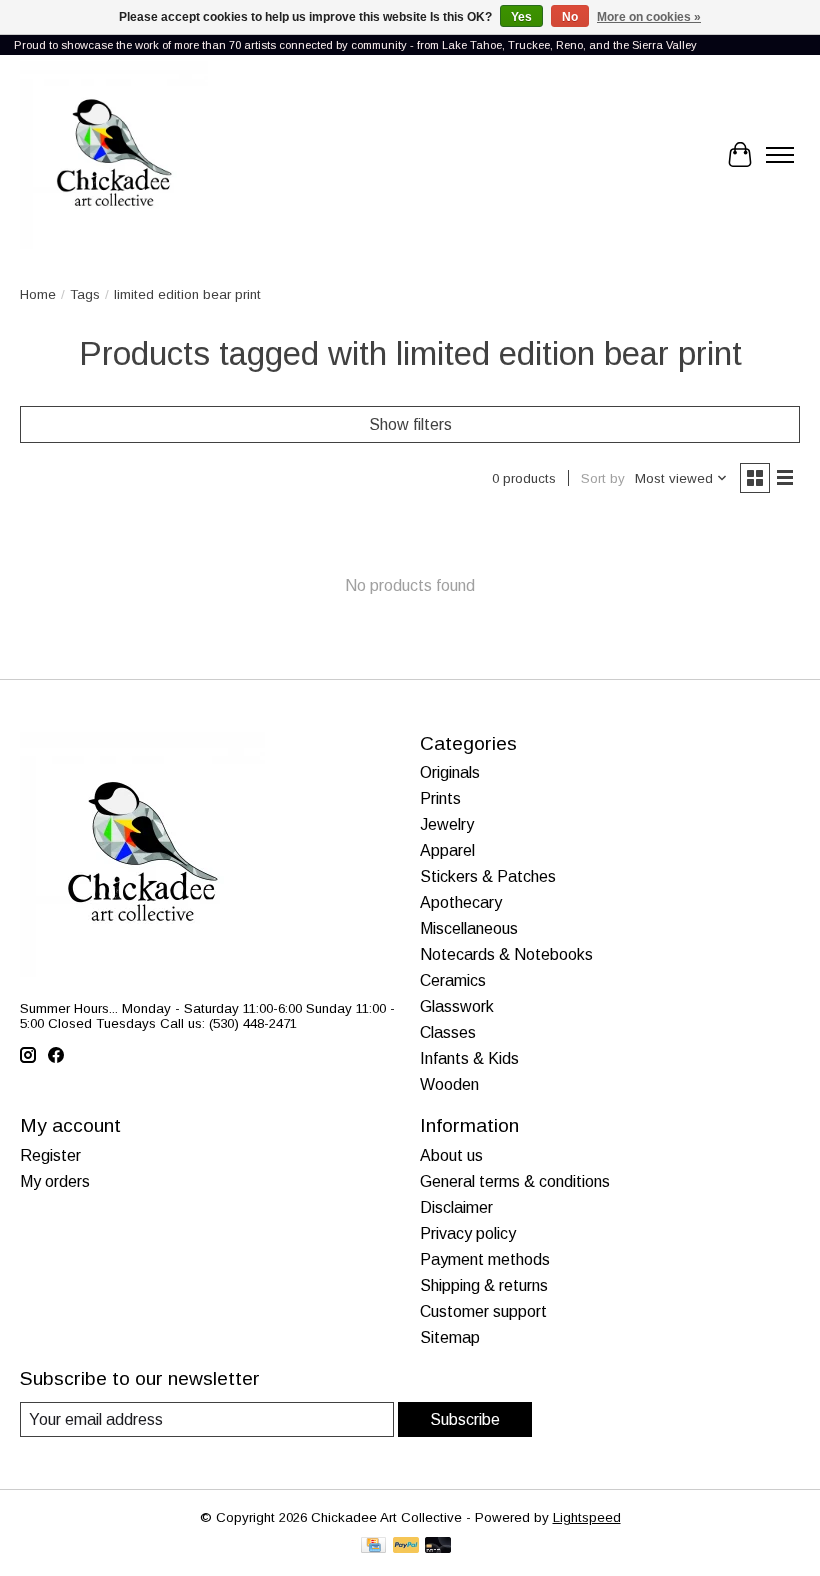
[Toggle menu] (780, 155)
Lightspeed (587, 1517)
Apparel (447, 850)
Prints (440, 798)
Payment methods (485, 1259)
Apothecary (461, 902)
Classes (448, 1032)
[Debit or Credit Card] (438, 1546)
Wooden (449, 1084)
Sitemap (450, 1337)
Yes (521, 17)
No (570, 17)
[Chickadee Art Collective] (114, 155)
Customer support (483, 1311)
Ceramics (453, 980)
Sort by (603, 478)
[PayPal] (406, 1546)
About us (451, 1155)
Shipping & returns (484, 1285)
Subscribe (465, 1419)
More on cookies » (649, 17)
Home (38, 294)
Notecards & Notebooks (506, 954)
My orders (55, 1181)
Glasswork (457, 1006)
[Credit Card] (373, 1546)
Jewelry (447, 824)
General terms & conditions (515, 1181)
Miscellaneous (469, 928)
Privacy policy (468, 1233)
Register (50, 1155)
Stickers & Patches (488, 876)
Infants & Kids (469, 1058)
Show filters (410, 424)
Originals (450, 772)
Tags (85, 294)
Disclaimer (456, 1207)
